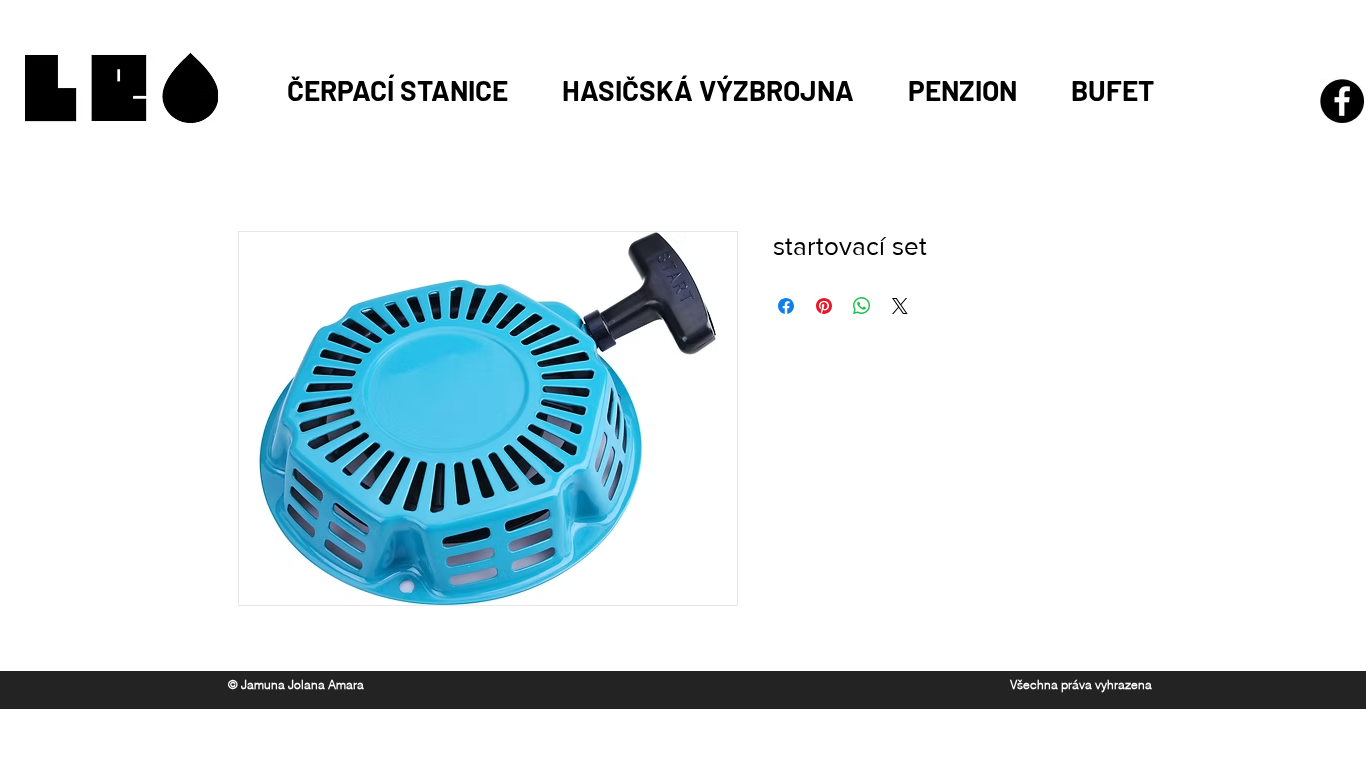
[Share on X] (900, 306)
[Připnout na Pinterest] (824, 306)
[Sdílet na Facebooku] (786, 306)
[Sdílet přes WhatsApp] (862, 306)
